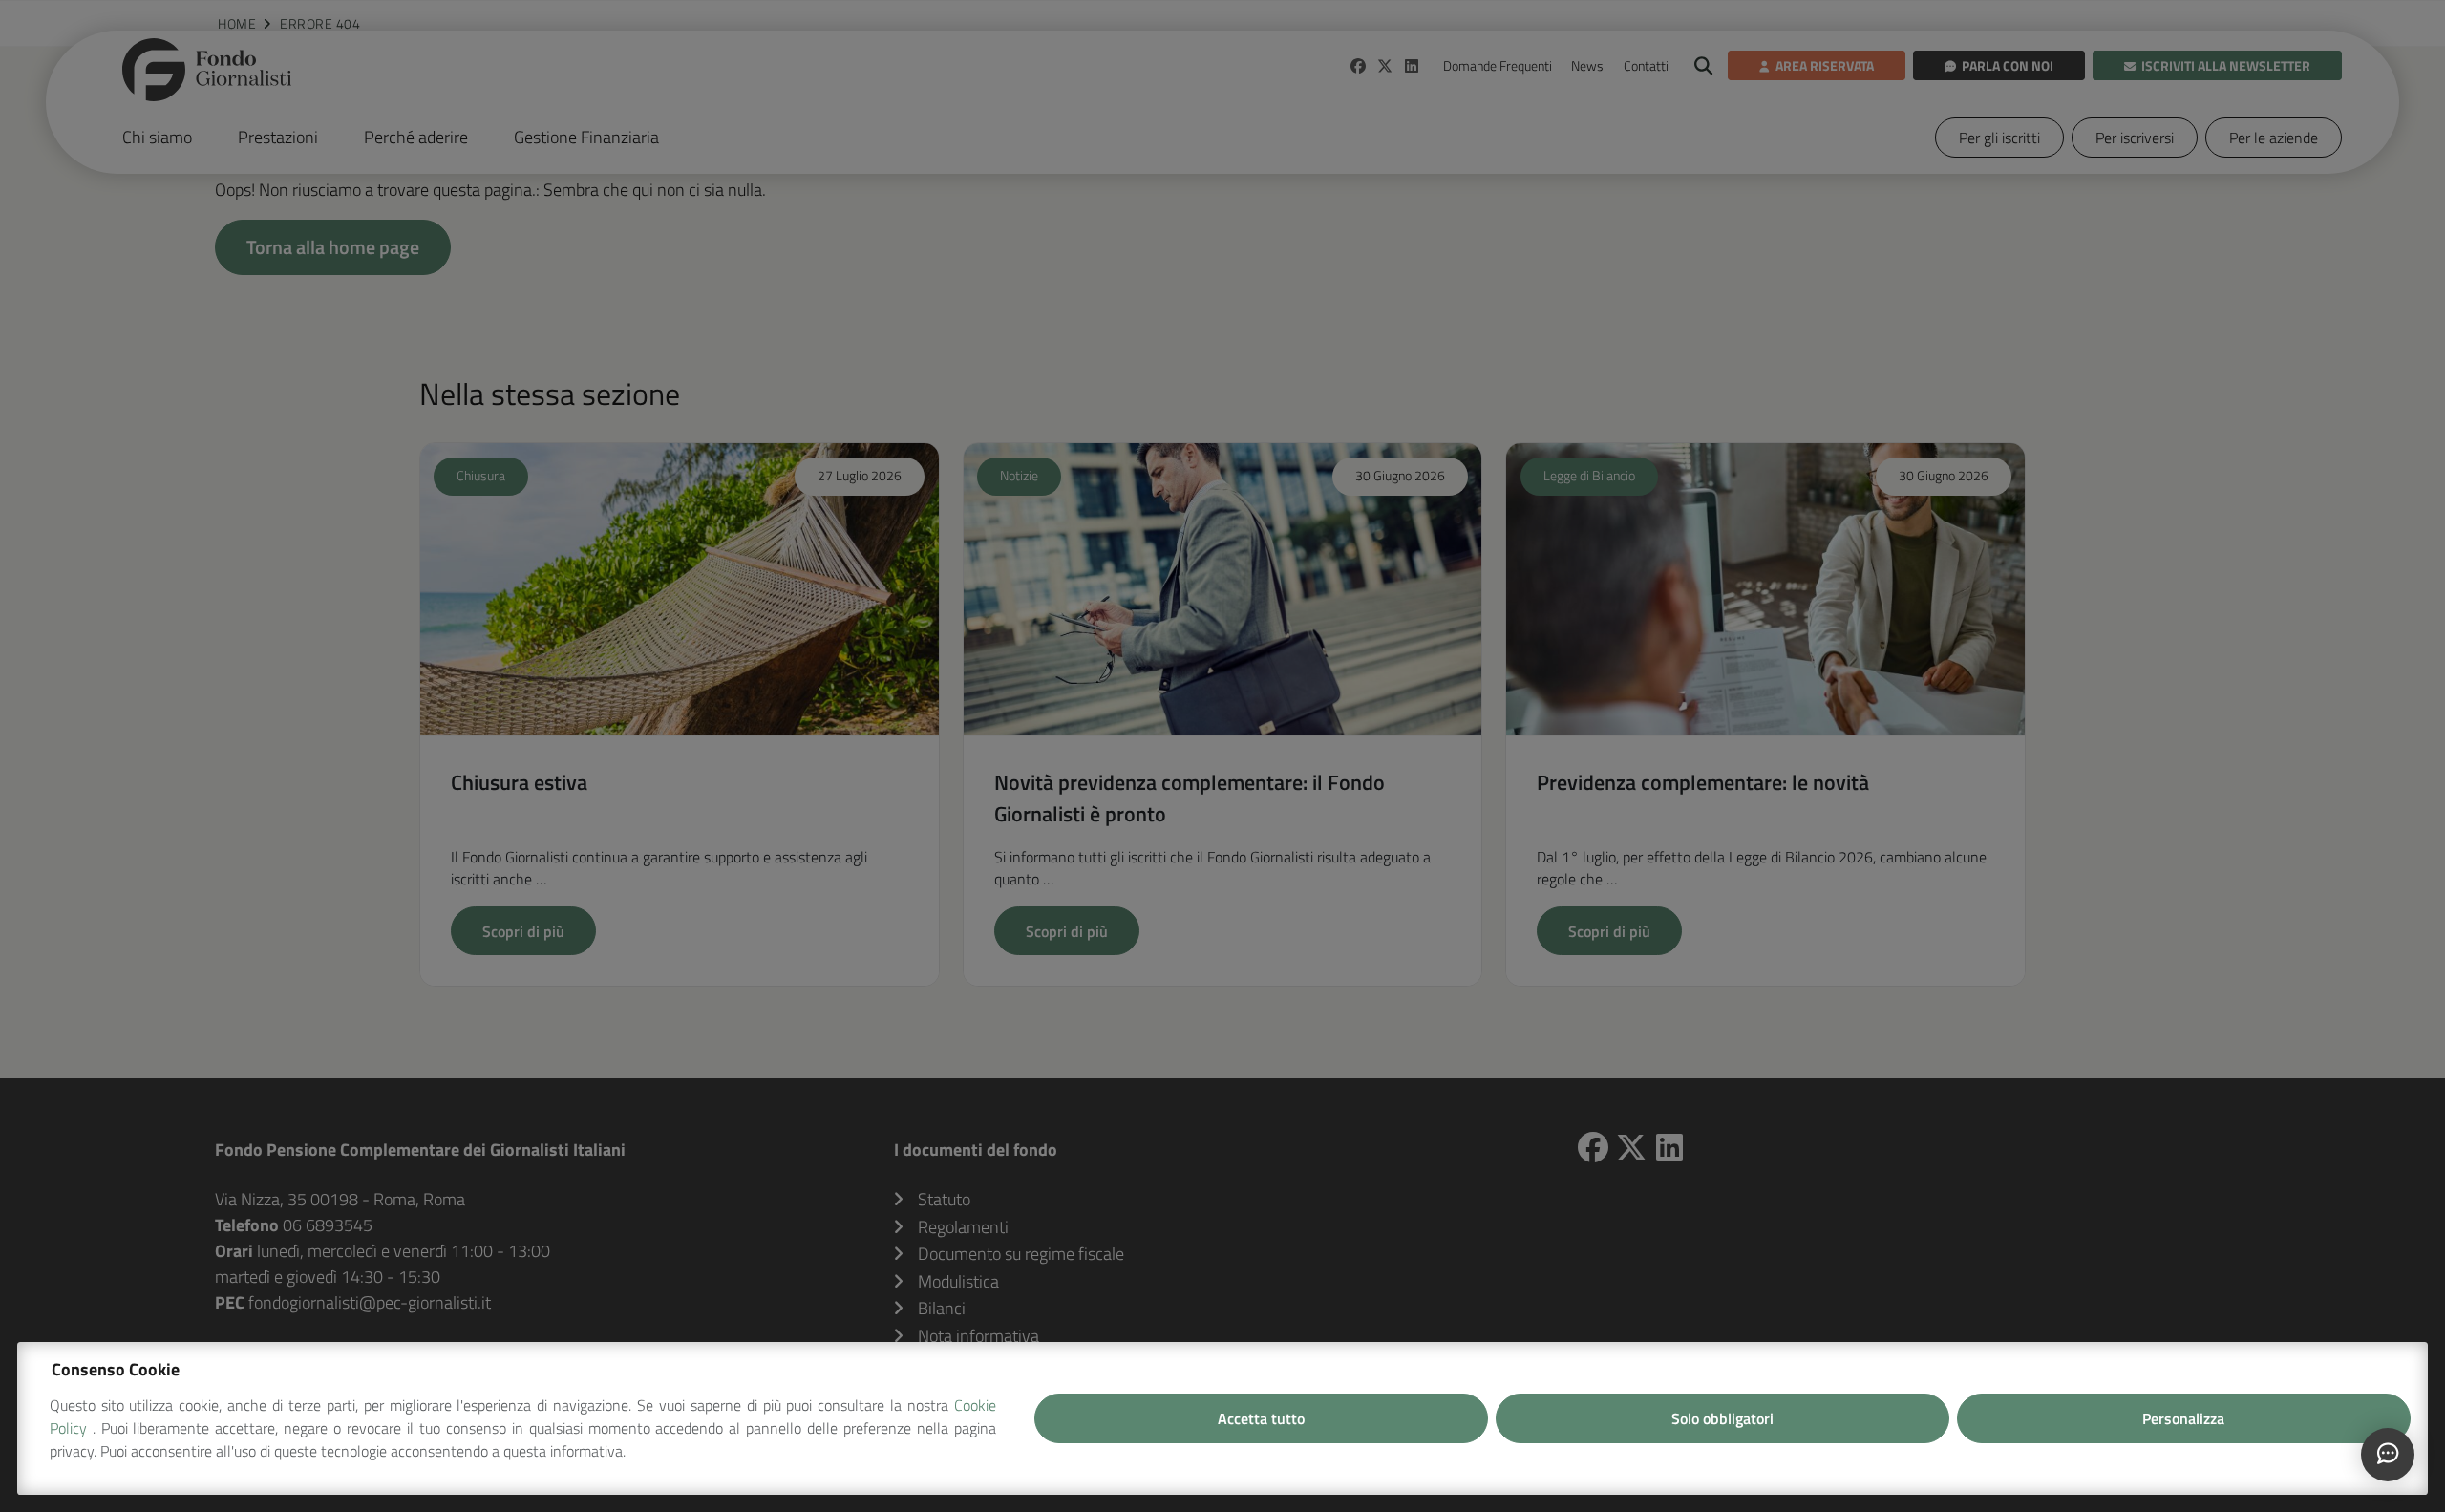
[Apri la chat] (2388, 1455)
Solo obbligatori (1722, 1418)
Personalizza (2183, 1418)
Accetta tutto (1261, 1418)
